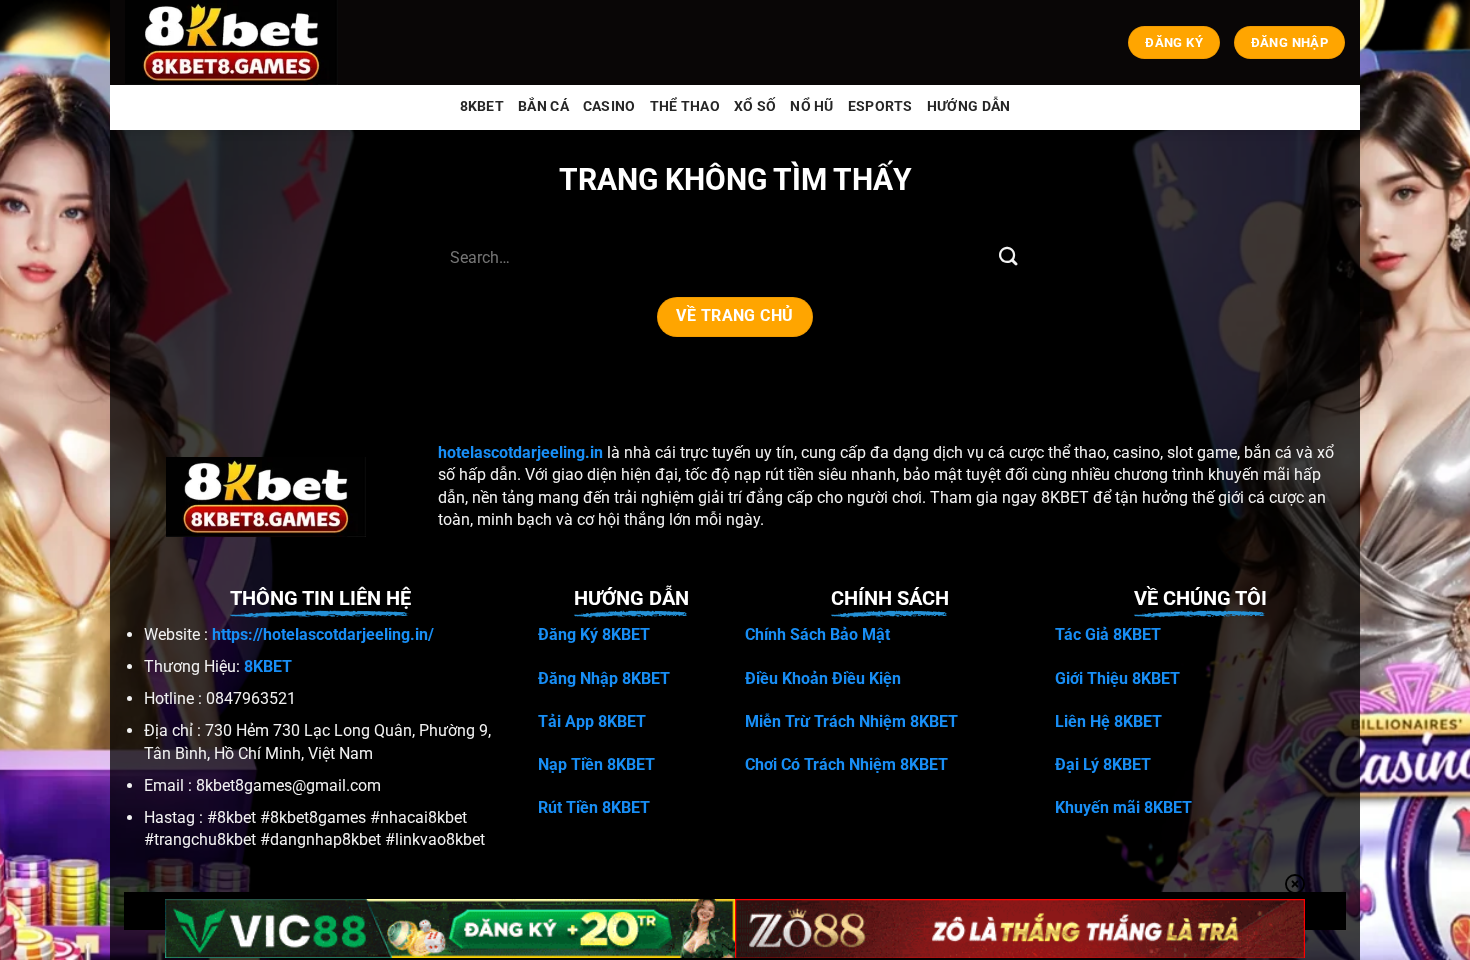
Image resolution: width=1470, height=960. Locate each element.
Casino (609, 106)
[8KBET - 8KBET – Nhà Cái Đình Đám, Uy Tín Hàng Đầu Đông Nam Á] (235, 42)
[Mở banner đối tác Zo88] (1020, 928)
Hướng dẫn (969, 106)
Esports (880, 106)
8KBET (482, 106)
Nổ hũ (811, 106)
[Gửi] (1008, 257)
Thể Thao (685, 106)
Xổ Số (755, 106)
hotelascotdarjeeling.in (520, 452)
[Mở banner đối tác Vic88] (450, 928)
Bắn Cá (543, 106)
